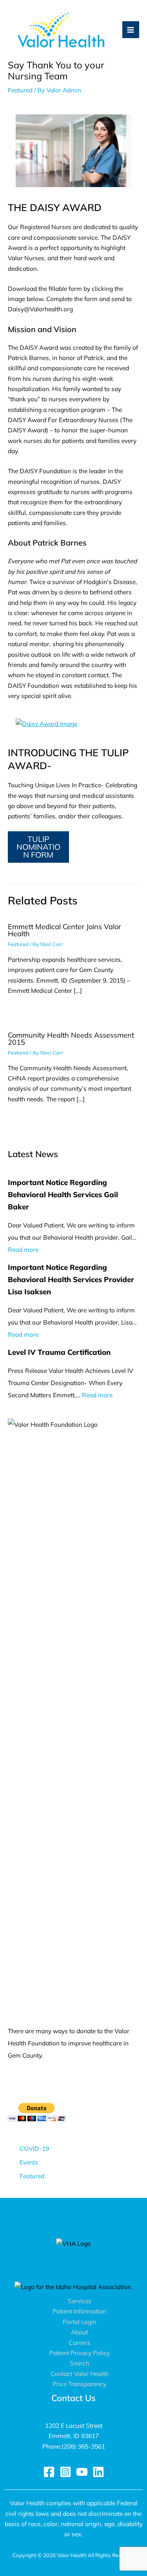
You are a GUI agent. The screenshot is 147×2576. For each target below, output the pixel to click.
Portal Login (80, 2322)
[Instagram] (65, 2472)
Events (29, 2162)
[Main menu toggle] (131, 30)
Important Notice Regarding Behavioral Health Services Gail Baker (63, 1194)
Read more (23, 1249)
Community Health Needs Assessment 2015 (71, 1039)
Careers (80, 2343)
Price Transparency (79, 2384)
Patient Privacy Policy (80, 2353)
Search (80, 2363)
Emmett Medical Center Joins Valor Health (64, 930)
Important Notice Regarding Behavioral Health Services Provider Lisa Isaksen (71, 1279)
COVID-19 (34, 2148)
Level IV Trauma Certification (59, 1352)
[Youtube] (82, 2472)
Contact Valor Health (80, 2374)
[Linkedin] (98, 2472)
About (79, 2332)
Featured (20, 90)
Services (80, 2301)
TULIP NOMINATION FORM (38, 847)
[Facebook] (49, 2472)
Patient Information (79, 2311)
